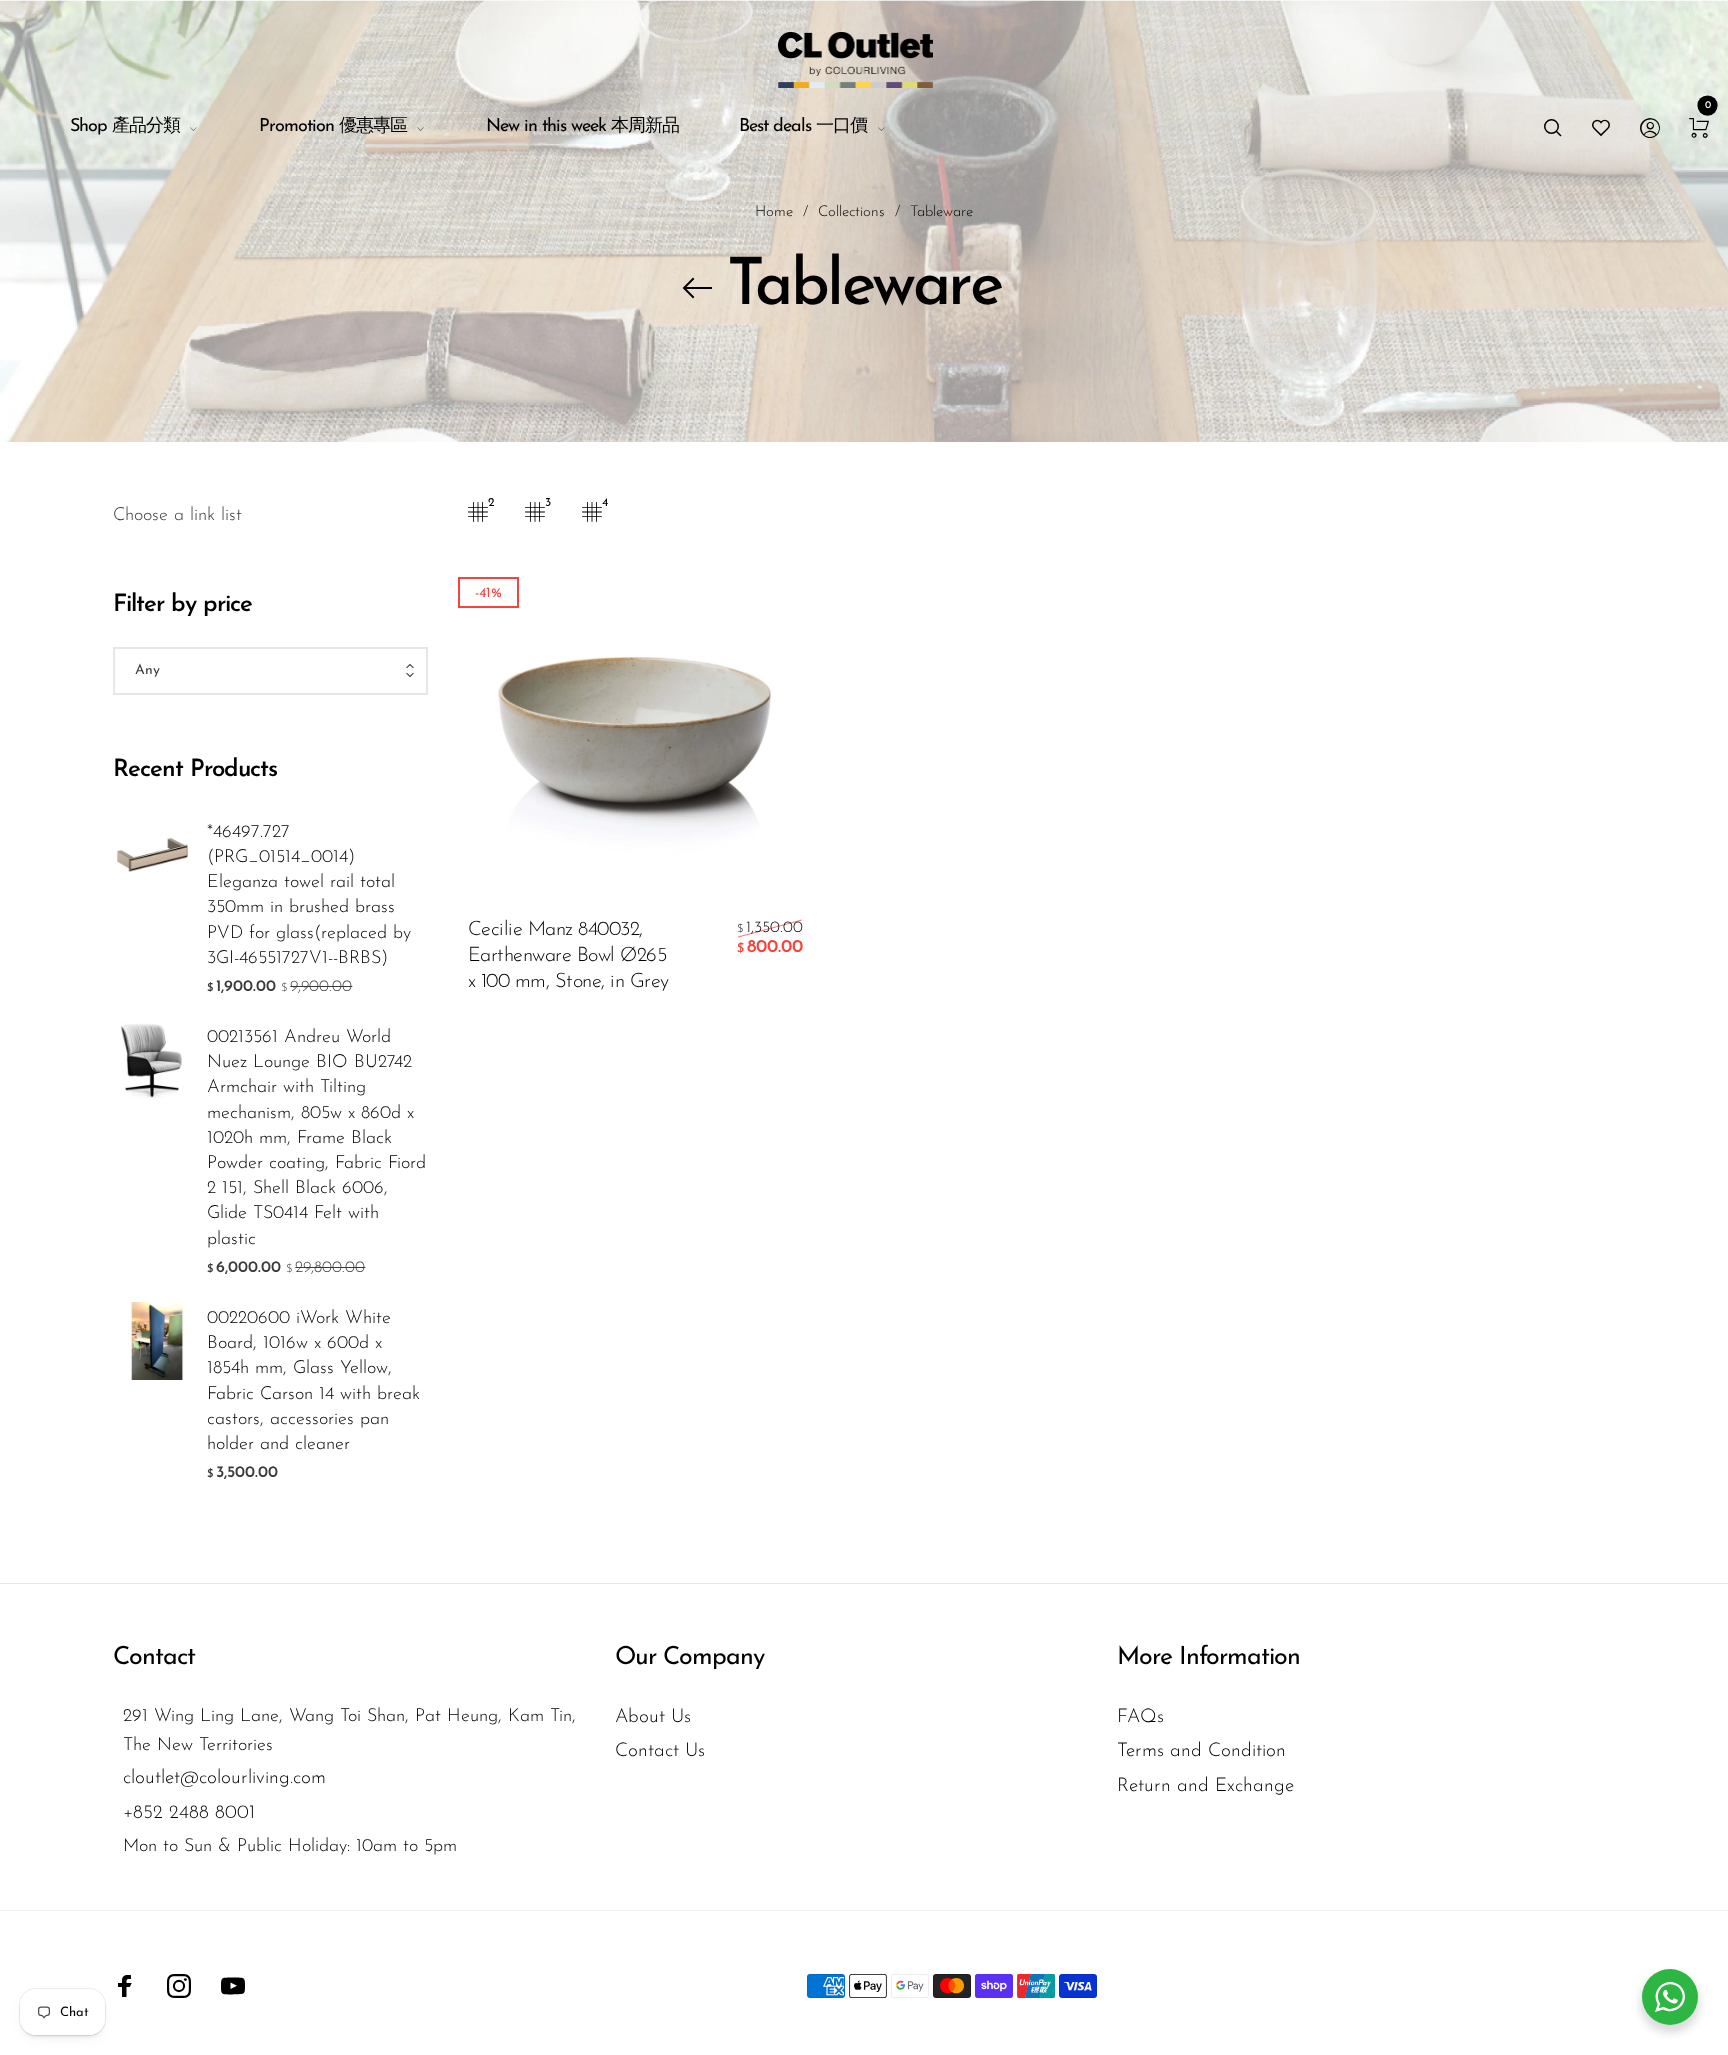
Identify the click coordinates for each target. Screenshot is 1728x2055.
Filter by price (182, 605)
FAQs (1140, 1717)
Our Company (689, 1657)
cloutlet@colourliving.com (224, 1778)
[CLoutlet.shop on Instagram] (179, 1986)
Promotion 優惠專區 (333, 127)
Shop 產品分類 (125, 127)
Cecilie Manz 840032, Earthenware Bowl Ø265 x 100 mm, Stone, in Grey (568, 956)
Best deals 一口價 (803, 127)
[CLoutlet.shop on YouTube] (233, 1986)
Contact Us (660, 1751)
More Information (1208, 1657)
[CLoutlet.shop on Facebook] (125, 1986)
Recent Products (195, 770)
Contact (154, 1657)
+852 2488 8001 (189, 1813)
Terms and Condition (1201, 1751)
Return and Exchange (1205, 1786)
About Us (653, 1717)
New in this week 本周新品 (582, 127)
